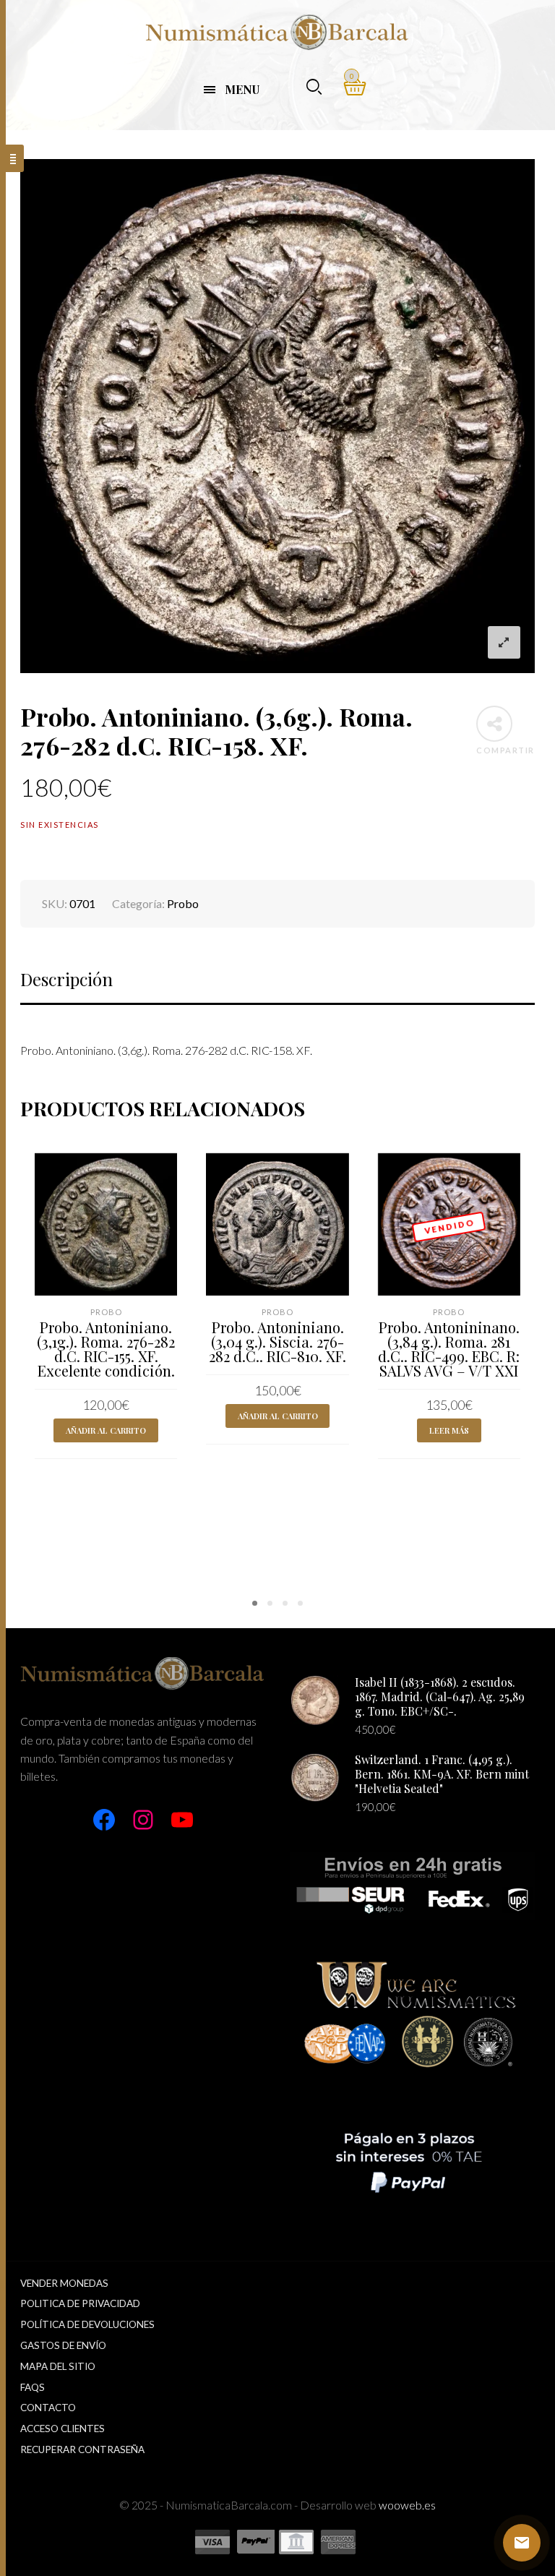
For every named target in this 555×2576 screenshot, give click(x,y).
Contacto (48, 2408)
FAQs (33, 2387)
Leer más (449, 1430)
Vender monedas (64, 2283)
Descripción (66, 979)
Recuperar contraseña (82, 2449)
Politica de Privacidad (80, 2303)
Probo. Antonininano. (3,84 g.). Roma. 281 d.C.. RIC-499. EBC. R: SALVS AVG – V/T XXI (449, 1349)
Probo (183, 903)
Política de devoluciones (87, 2324)
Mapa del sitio (58, 2366)
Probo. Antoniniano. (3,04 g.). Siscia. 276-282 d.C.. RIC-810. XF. (277, 1342)
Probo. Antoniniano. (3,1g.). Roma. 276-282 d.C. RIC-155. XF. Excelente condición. (106, 1349)
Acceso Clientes (63, 2429)
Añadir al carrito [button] (106, 1430)
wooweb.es (407, 2505)
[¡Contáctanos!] (522, 2543)
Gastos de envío (63, 2345)
